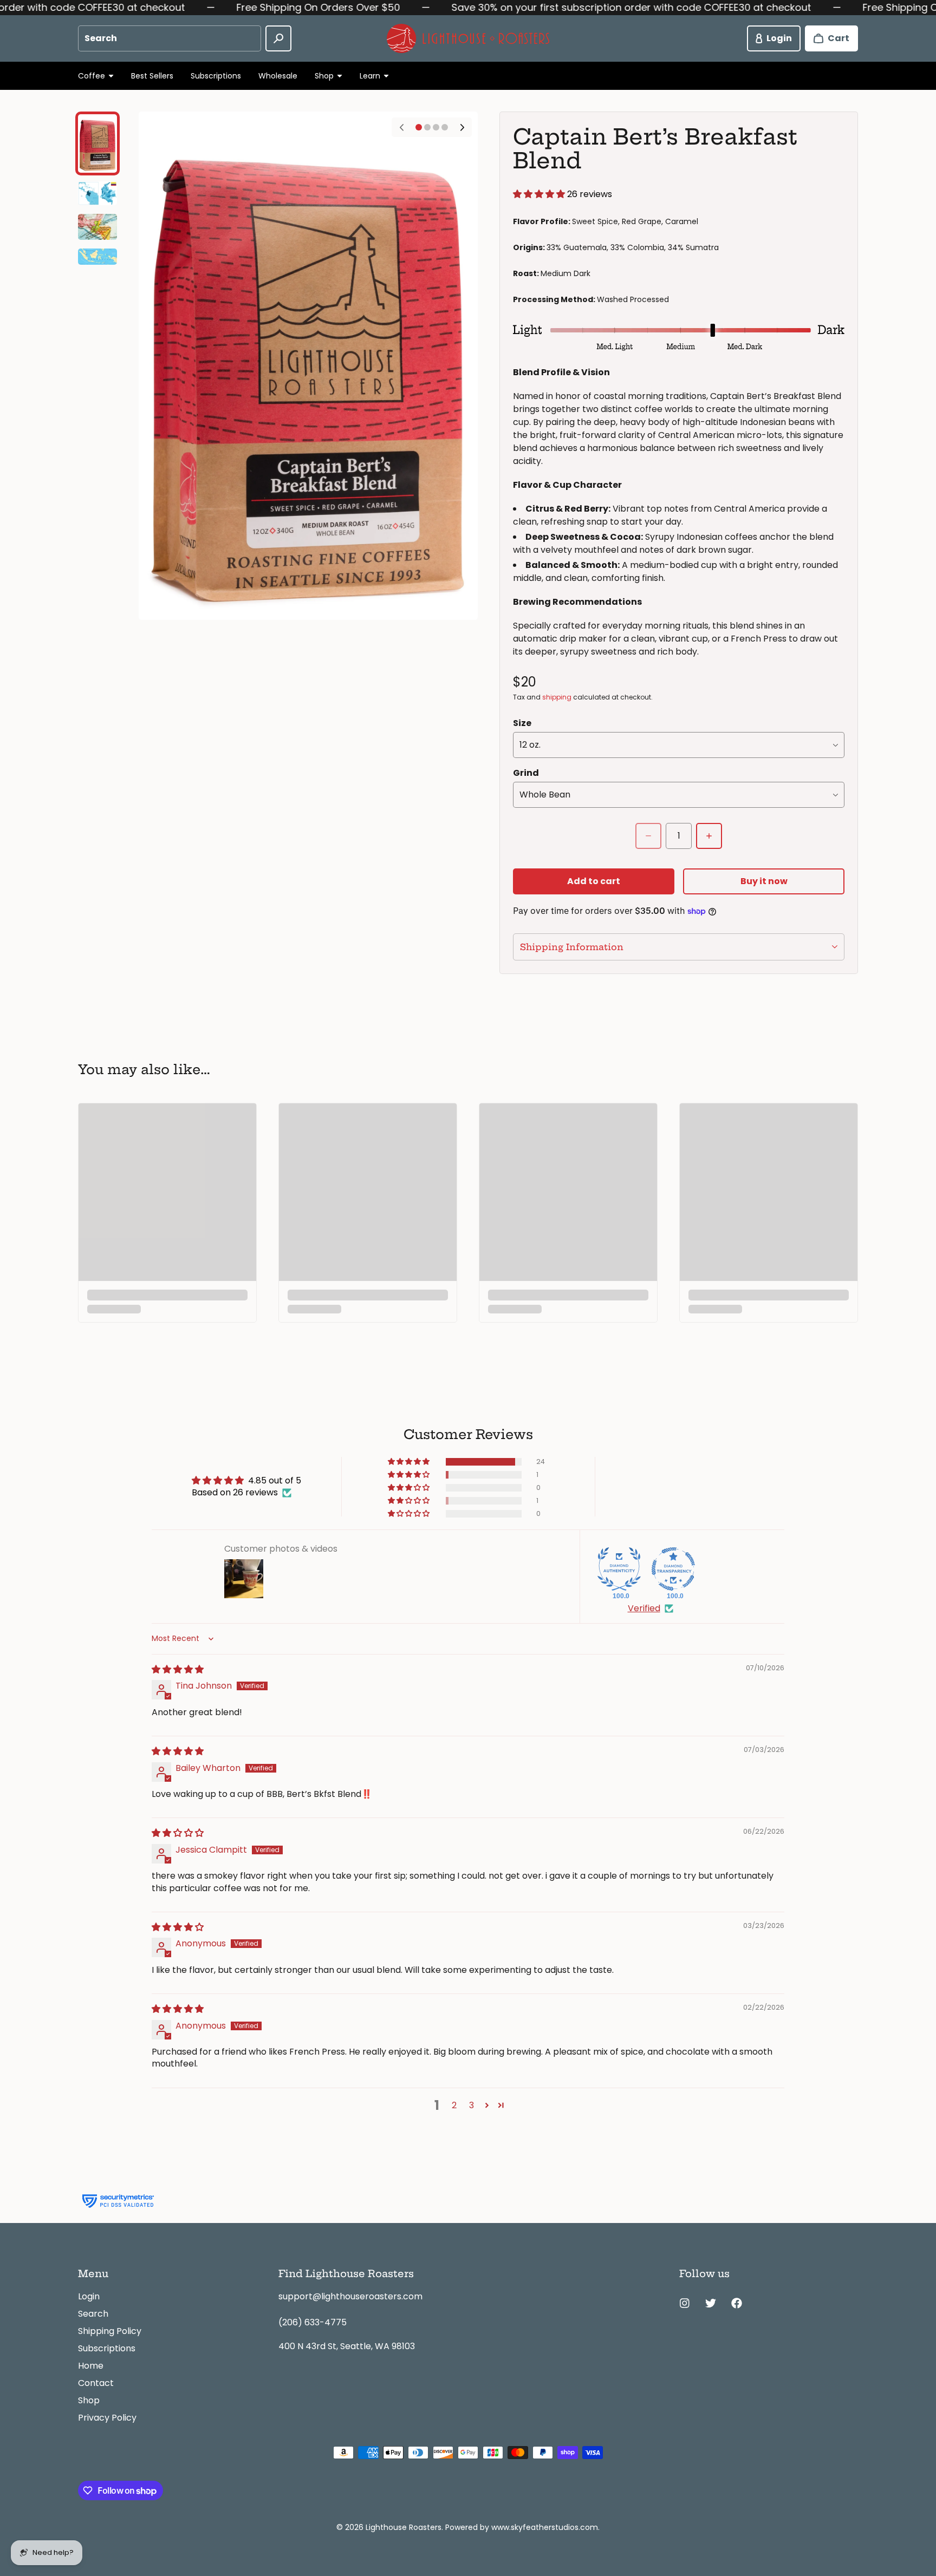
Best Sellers (152, 76)
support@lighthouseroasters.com (350, 2296)
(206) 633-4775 (313, 2322)
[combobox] (170, 38)
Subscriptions (216, 76)
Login (89, 2296)
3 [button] (472, 2105)
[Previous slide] (401, 127)
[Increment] (709, 836)
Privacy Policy (107, 2418)
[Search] (278, 38)
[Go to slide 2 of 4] (97, 194)
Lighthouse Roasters (404, 2527)
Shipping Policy (110, 2331)
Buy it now (764, 881)
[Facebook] (737, 2303)
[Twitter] (711, 2303)
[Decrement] (648, 836)
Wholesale (278, 76)
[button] (540, 194)
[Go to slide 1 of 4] (97, 143)
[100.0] (619, 1569)
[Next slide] (462, 127)
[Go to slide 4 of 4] (97, 257)
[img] (178, 1669)
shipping (557, 697)
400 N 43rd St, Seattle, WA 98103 (347, 2346)
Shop (89, 2400)
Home (91, 2366)
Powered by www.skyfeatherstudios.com (522, 2527)
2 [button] (454, 2105)
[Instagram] (685, 2303)
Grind (526, 773)
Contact (96, 2383)
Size (522, 723)
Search (93, 2314)
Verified (644, 1609)
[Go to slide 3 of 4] (97, 227)
